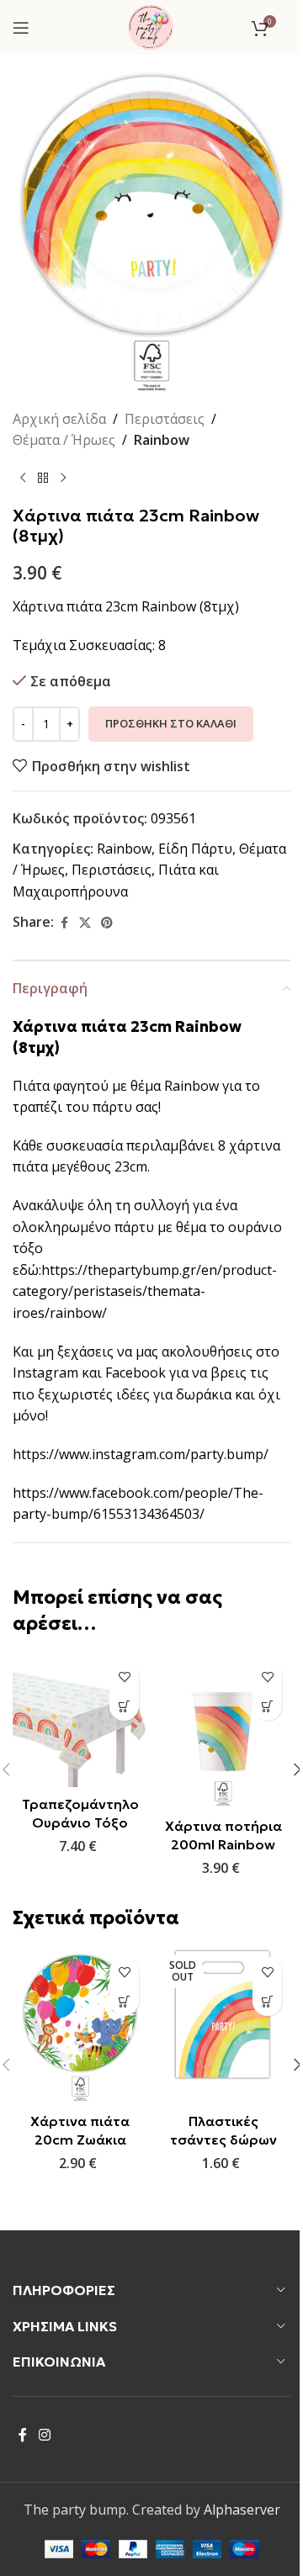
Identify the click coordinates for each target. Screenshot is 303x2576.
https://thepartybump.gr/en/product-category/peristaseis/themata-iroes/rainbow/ (145, 1291)
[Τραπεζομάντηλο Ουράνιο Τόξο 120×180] (80, 1720)
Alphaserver (242, 2510)
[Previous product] (23, 479)
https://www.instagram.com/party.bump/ (141, 1454)
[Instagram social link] (44, 2435)
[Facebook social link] (64, 923)
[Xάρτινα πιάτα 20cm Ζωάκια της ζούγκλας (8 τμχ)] (80, 2026)
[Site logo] (151, 26)
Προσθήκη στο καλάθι (171, 723)
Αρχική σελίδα (59, 419)
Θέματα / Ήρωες (64, 440)
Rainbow (162, 440)
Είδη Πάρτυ (195, 849)
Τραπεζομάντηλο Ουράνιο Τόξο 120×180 (80, 1823)
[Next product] (63, 479)
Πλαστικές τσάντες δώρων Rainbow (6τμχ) (223, 2140)
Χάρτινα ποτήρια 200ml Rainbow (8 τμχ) (223, 1845)
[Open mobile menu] (21, 28)
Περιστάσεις (165, 419)
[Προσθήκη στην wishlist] (124, 1677)
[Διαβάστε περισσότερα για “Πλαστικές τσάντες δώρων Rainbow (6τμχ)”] (267, 2001)
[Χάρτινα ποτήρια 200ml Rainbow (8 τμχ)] (223, 1731)
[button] (124, 1706)
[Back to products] (43, 479)
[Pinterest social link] (107, 923)
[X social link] (85, 923)
